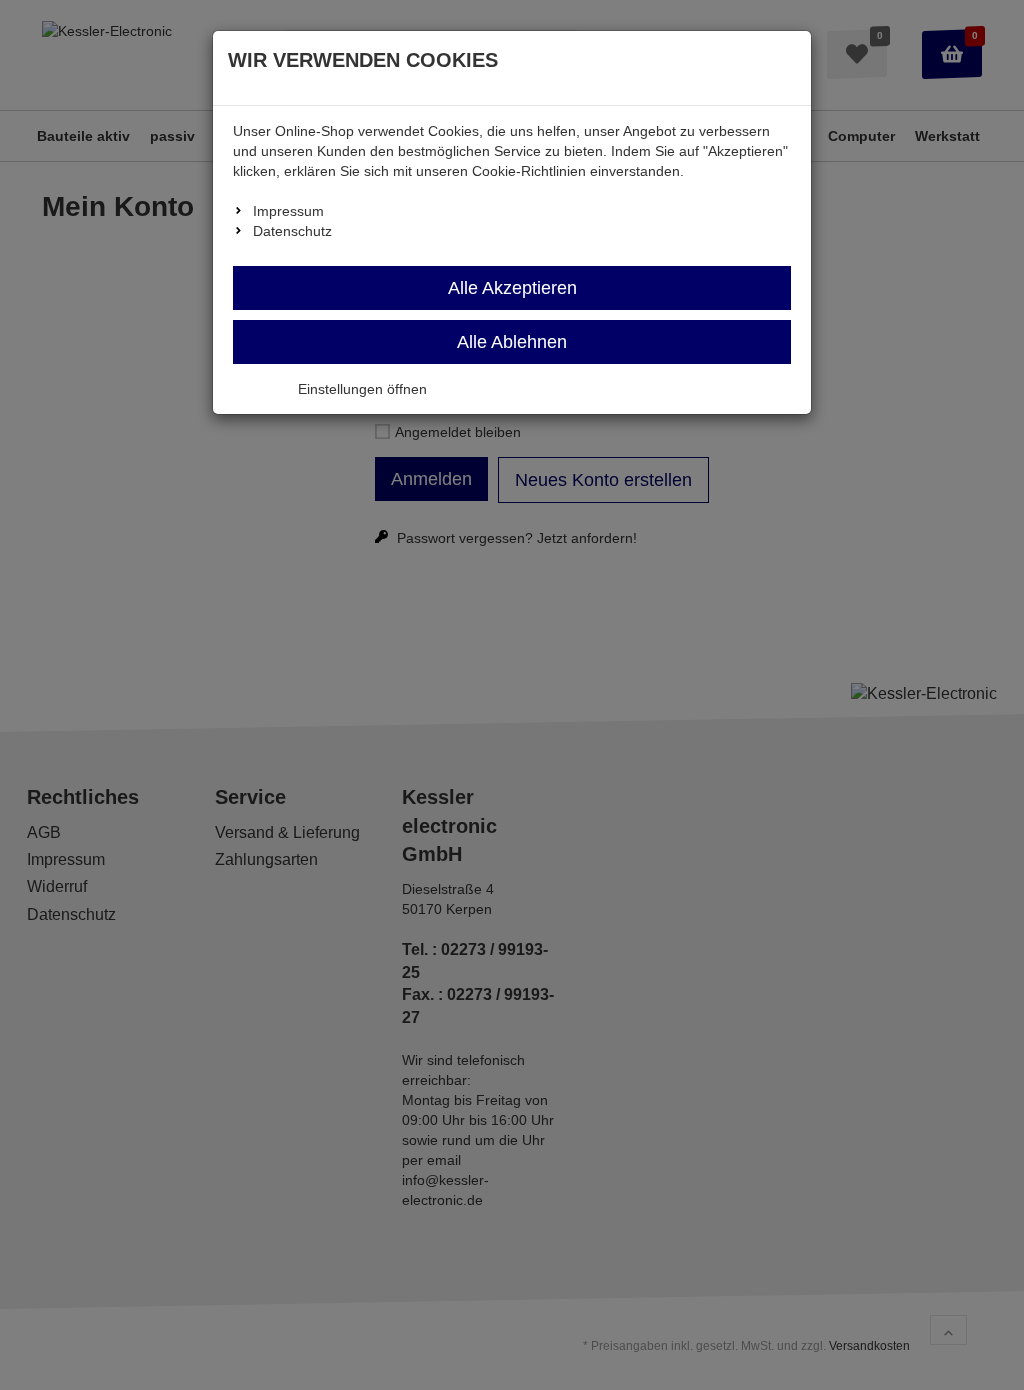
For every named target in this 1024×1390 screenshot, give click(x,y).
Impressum (288, 211)
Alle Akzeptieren (512, 288)
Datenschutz (292, 231)
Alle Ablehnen (512, 342)
